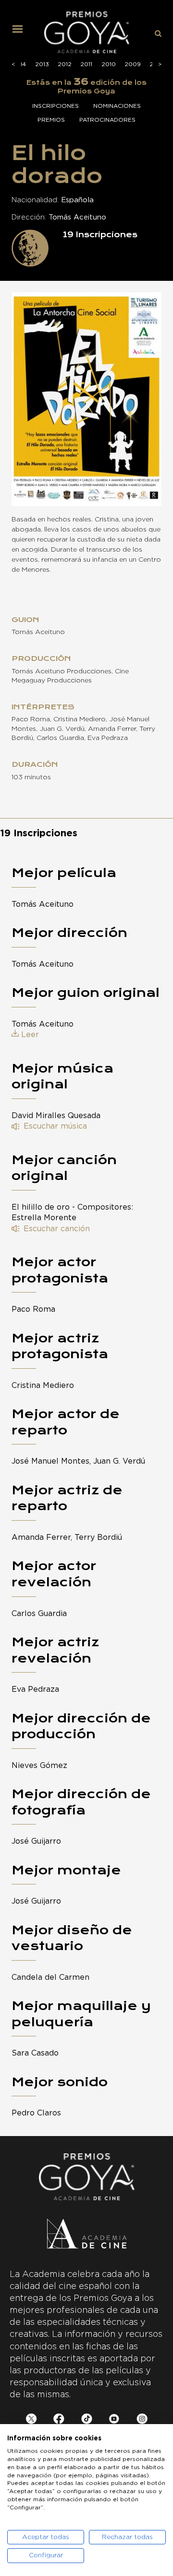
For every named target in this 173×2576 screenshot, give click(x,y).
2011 (86, 64)
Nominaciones (117, 106)
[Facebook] (59, 2420)
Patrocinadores (107, 120)
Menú (21, 33)
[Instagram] (142, 2420)
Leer (30, 1035)
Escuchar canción (57, 1229)
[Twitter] (31, 2420)
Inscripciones (56, 106)
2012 (65, 64)
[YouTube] (114, 2420)
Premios (51, 120)
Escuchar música (55, 1126)
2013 (42, 64)
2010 (109, 64)
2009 (133, 64)
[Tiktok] (87, 2420)
